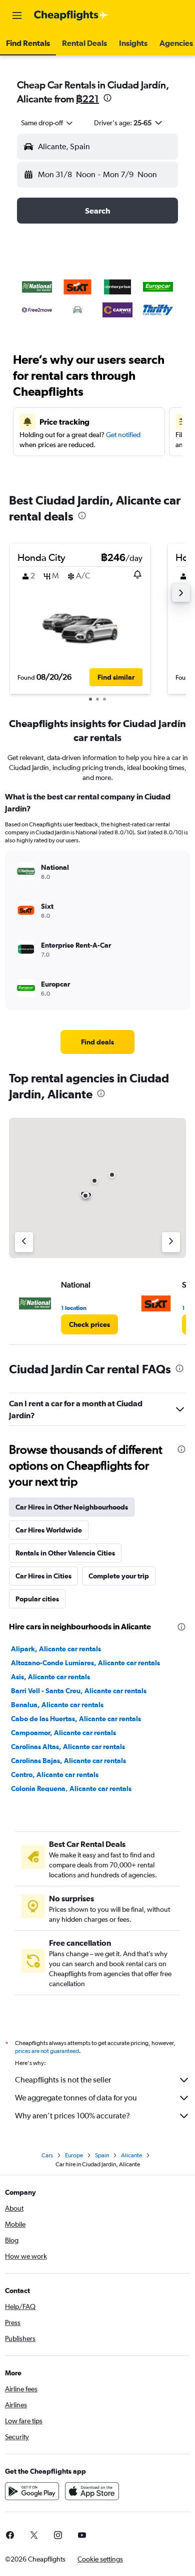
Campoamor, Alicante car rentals (63, 1733)
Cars (47, 2155)
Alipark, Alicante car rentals (56, 1649)
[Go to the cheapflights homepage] (71, 15)
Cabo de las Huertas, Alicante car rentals (76, 1719)
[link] (97, 1042)
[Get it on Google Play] (32, 2491)
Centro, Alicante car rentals (55, 1775)
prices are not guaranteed (47, 2051)
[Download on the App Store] (92, 2491)
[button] (17, 15)
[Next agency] (171, 1242)
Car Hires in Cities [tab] (43, 1576)
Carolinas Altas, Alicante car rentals (68, 1747)
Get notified (123, 435)
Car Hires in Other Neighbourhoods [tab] (72, 1507)
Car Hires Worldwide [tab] (49, 1530)
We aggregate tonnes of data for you (76, 2098)
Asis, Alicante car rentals (50, 1677)
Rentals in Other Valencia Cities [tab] (65, 1553)
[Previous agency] (24, 1242)
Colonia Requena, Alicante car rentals (71, 1789)
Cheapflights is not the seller (63, 2080)
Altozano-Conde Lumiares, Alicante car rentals (85, 1663)
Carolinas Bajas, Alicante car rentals (68, 1761)
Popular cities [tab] (37, 1599)
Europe (74, 2155)
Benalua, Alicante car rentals (57, 1705)
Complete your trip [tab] (119, 1576)
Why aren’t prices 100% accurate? (72, 2116)
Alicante (131, 2155)
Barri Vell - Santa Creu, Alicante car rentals (79, 1691)
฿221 (87, 99)
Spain (102, 2155)
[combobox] (47, 123)
